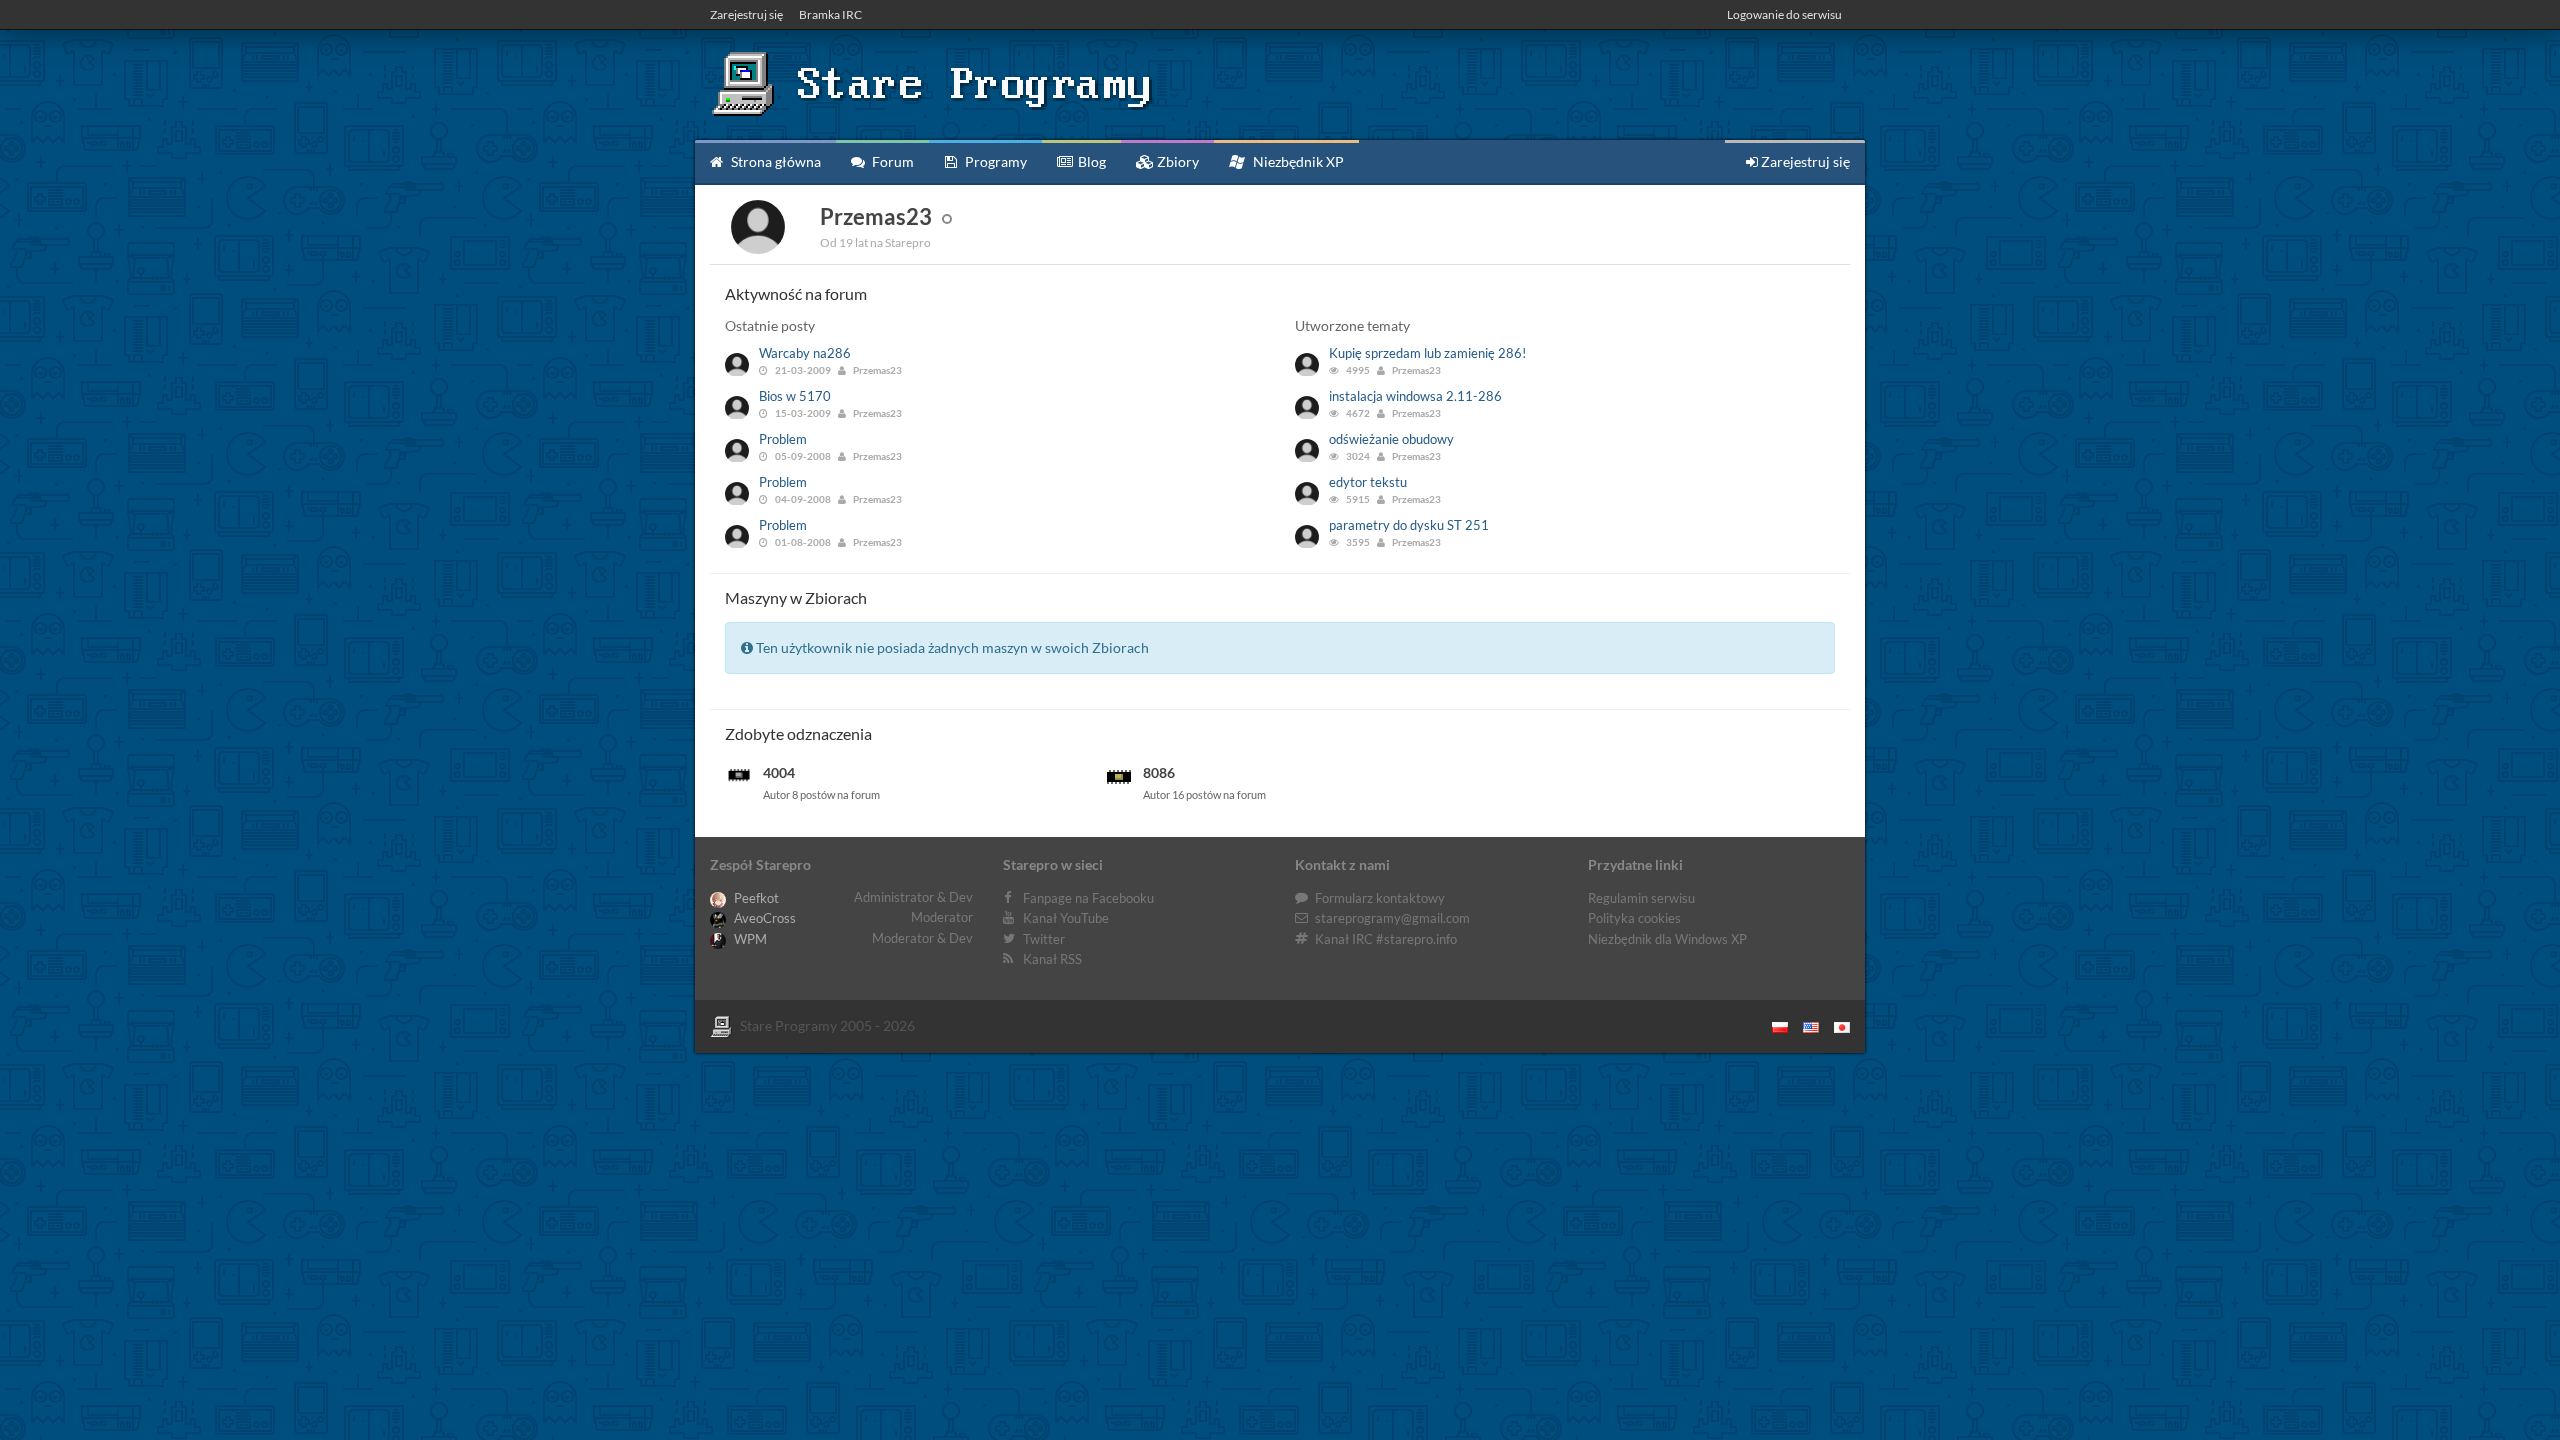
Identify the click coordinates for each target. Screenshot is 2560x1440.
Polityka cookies (1634, 918)
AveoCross (763, 918)
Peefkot (755, 898)
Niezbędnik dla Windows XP (1667, 939)
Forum (891, 161)
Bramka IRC (830, 14)
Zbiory (1176, 161)
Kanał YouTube (1066, 918)
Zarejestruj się (746, 14)
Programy (994, 161)
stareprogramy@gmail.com (1392, 918)
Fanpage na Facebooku (1088, 898)
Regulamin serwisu (1641, 898)
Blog (1090, 161)
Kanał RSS (1052, 959)
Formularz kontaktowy (1380, 898)
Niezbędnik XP (1297, 161)
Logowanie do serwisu (1784, 14)
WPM (749, 939)
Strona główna (774, 161)
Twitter (1044, 939)
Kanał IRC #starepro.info (1386, 939)
